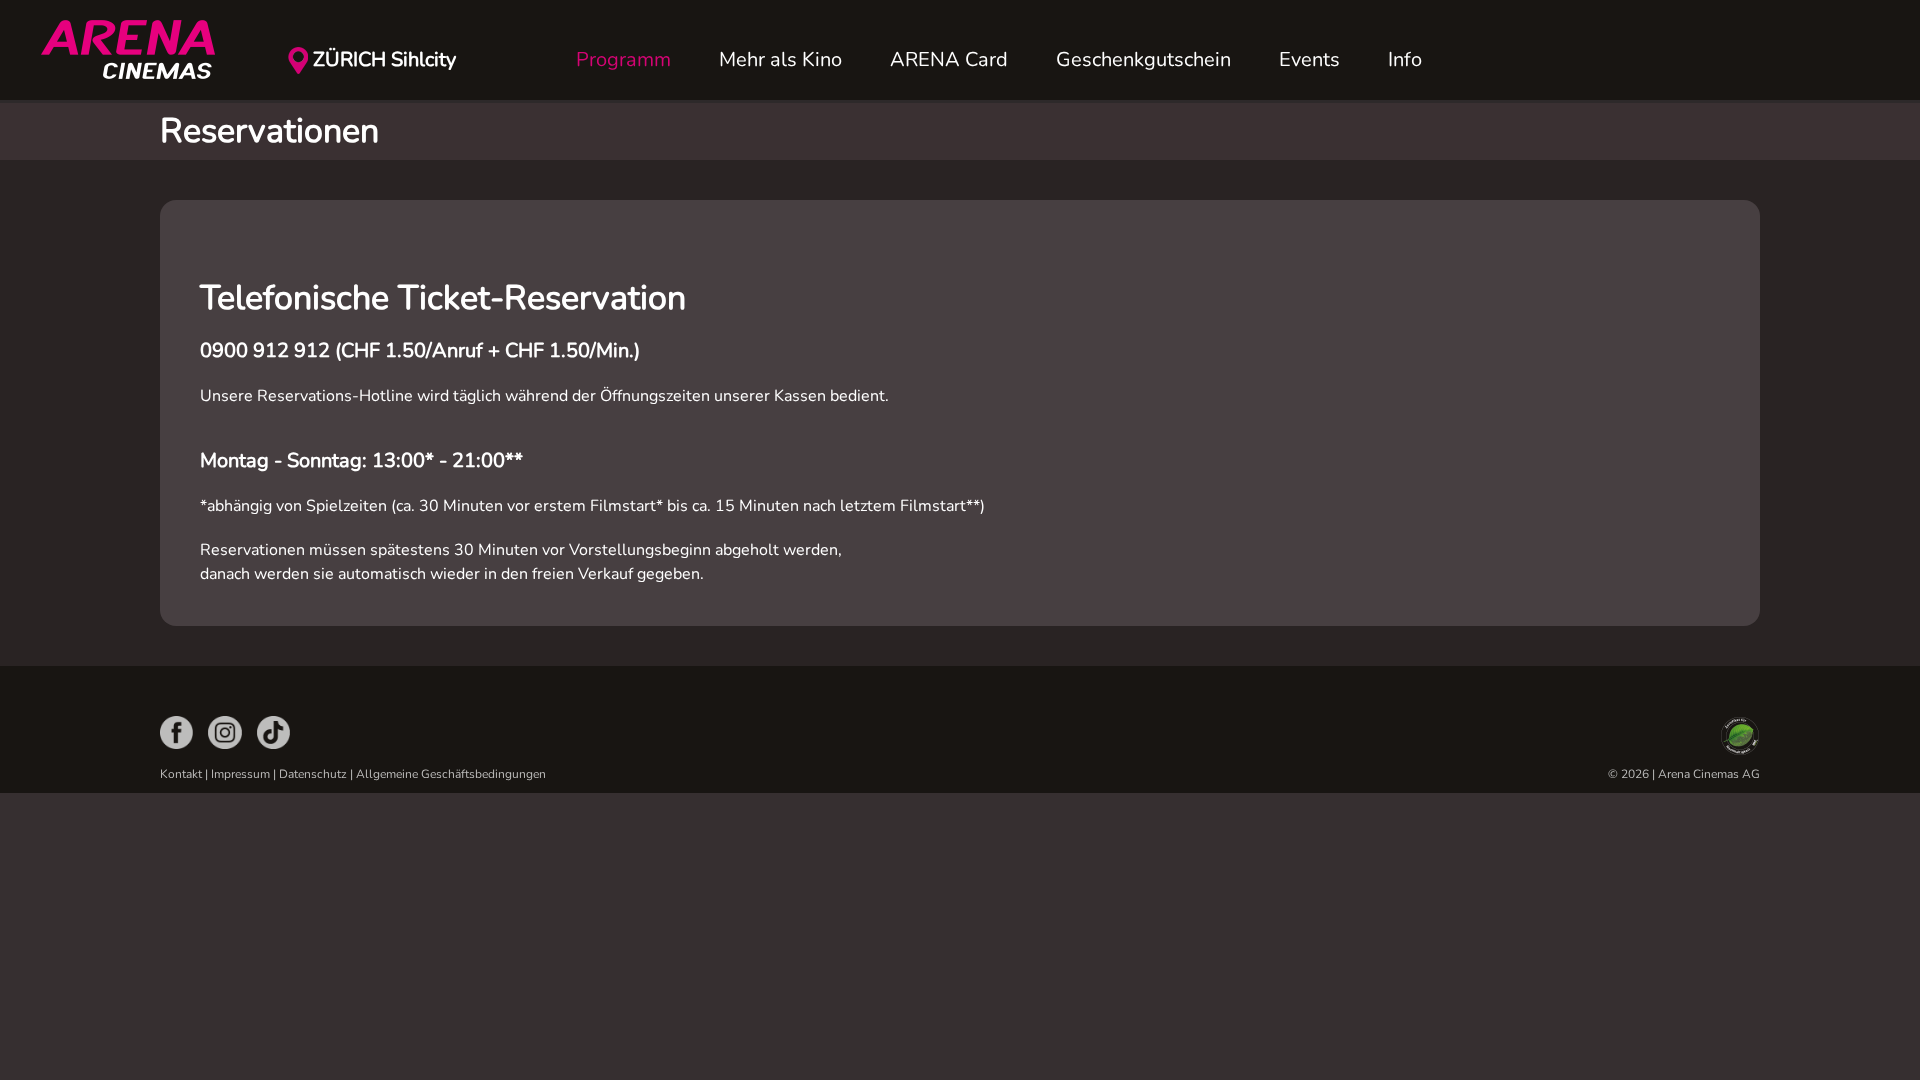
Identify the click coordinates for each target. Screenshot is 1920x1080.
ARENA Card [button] (949, 59)
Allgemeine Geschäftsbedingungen (451, 774)
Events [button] (1309, 59)
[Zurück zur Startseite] (140, 50)
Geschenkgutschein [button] (1143, 59)
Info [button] (1405, 59)
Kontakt (181, 774)
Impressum (240, 774)
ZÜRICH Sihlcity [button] (384, 59)
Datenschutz (313, 774)
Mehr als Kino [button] (780, 59)
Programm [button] (623, 59)
